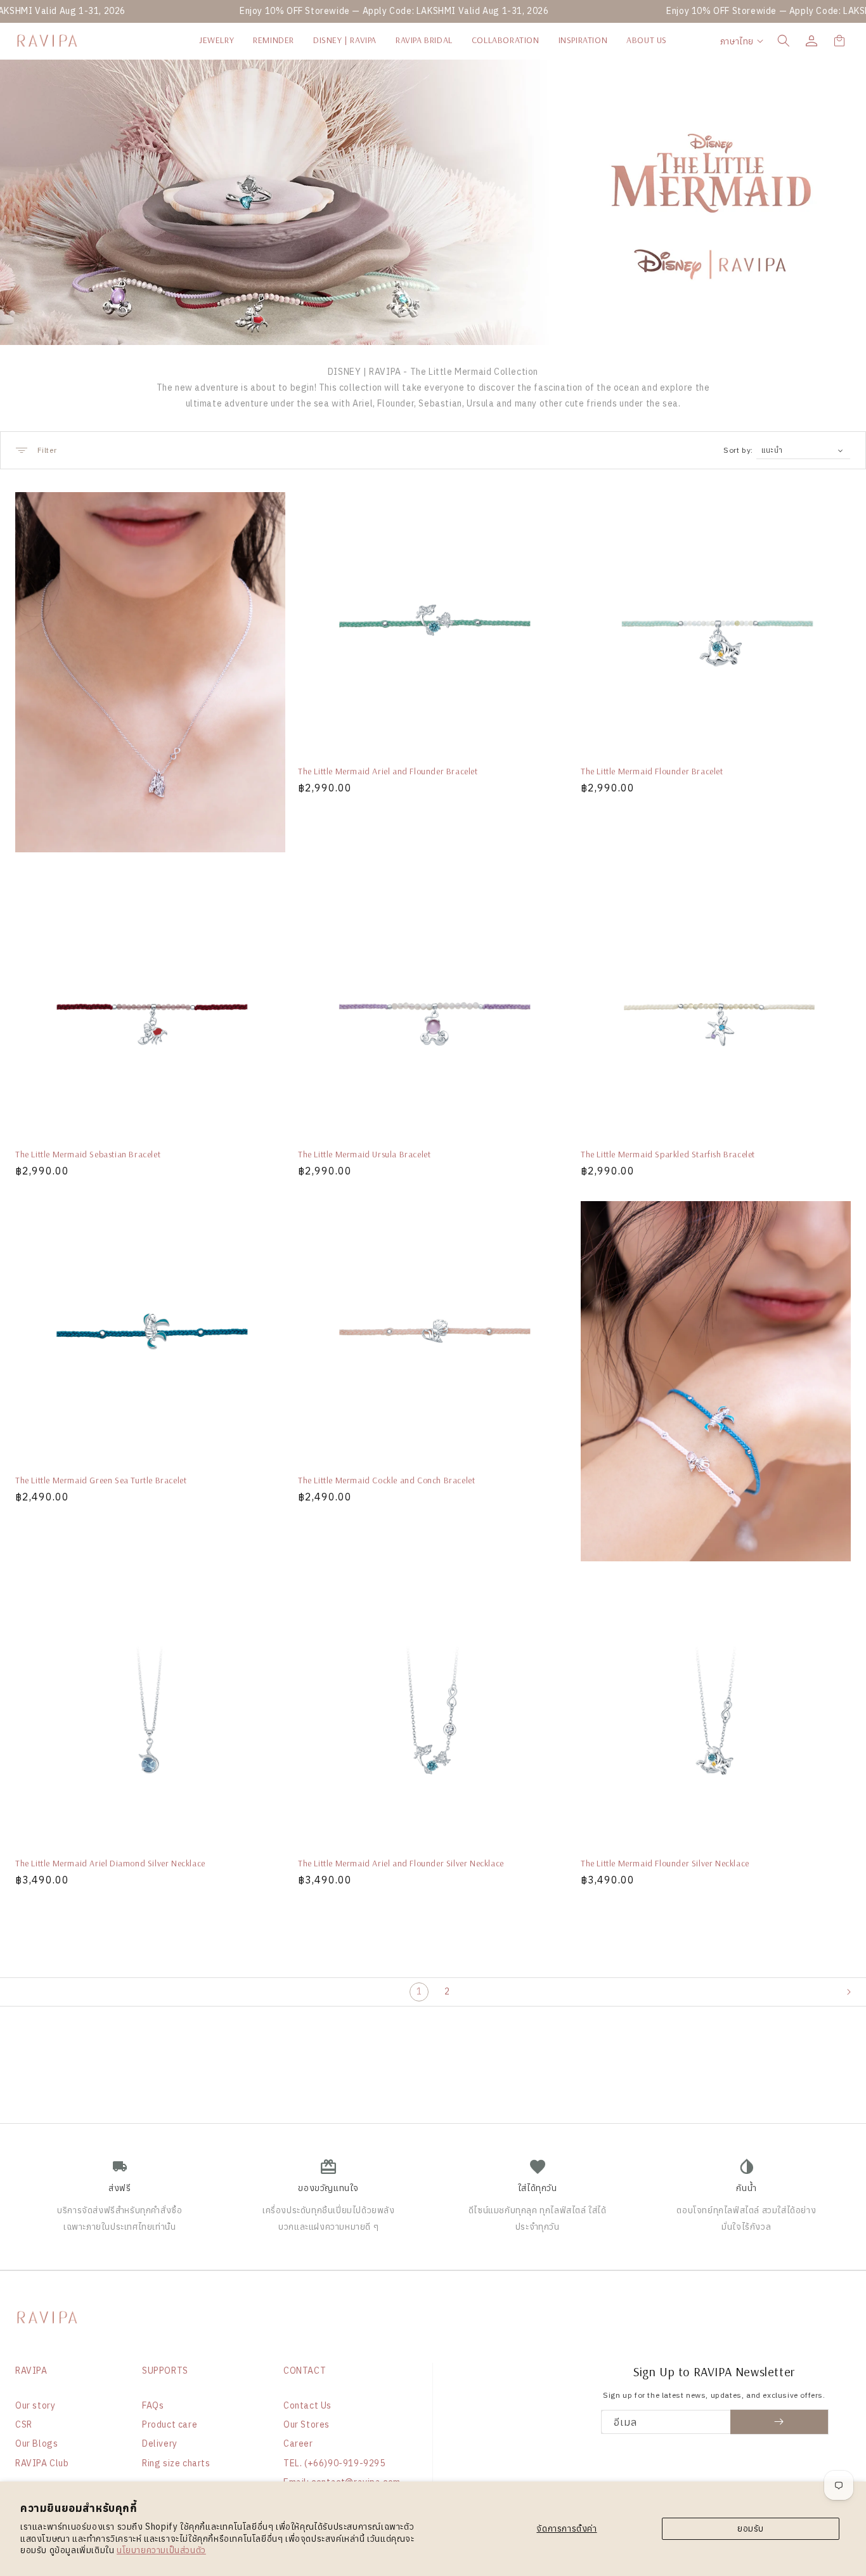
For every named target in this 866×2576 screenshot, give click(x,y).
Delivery (160, 2443)
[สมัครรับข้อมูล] (779, 2422)
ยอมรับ (751, 2528)
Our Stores (307, 2424)
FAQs (153, 2405)
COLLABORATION (506, 40)
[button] (784, 41)
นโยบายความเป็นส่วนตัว (161, 2550)
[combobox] (803, 450)
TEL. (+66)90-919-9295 (334, 2463)
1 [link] (419, 1991)
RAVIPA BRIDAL (424, 40)
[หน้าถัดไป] (856, 1992)
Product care (170, 2424)
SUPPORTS (165, 2371)
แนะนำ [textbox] (772, 450)
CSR (24, 2424)
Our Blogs (36, 2443)
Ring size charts (176, 2463)
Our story (35, 2405)
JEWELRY (217, 40)
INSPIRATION (583, 40)
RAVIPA (31, 2371)
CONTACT (305, 2371)
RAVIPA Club (42, 2463)
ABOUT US (647, 40)
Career (298, 2443)
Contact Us (307, 2405)
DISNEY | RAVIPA (345, 40)
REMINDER (274, 40)
